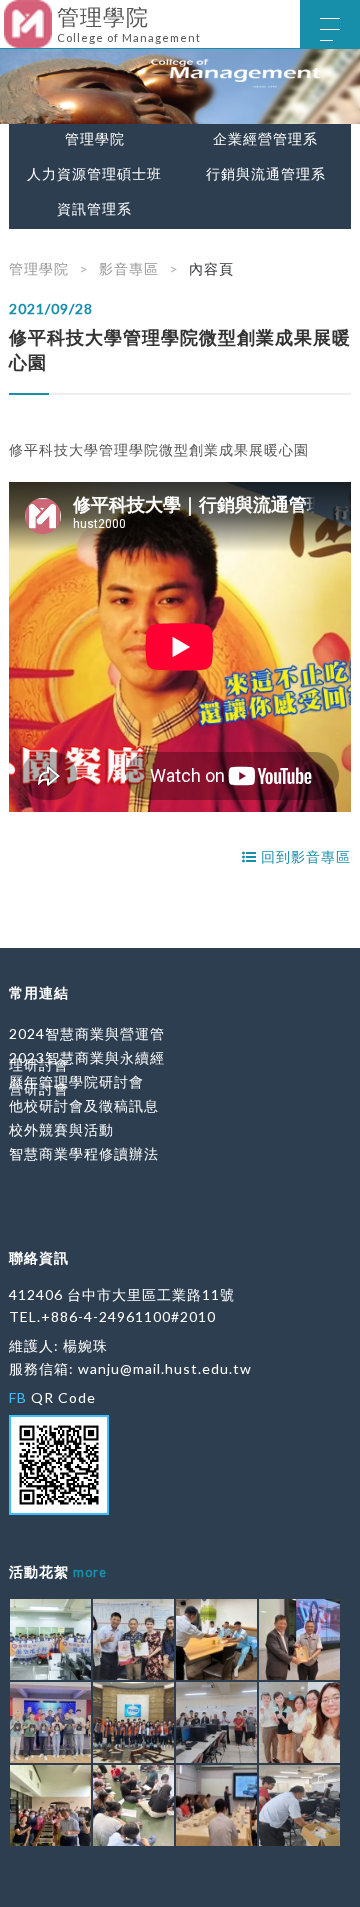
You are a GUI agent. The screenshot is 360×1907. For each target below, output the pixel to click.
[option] (180, 86)
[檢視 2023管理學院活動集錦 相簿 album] (50, 1639)
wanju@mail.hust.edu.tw (165, 1368)
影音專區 (129, 268)
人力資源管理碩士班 (94, 174)
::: (7, 14)
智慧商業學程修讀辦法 (84, 1153)
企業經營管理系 (265, 139)
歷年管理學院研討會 (76, 1081)
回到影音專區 (304, 856)
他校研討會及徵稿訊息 (84, 1105)
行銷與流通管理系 (266, 174)
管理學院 (95, 139)
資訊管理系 (94, 209)
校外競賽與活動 (61, 1129)
